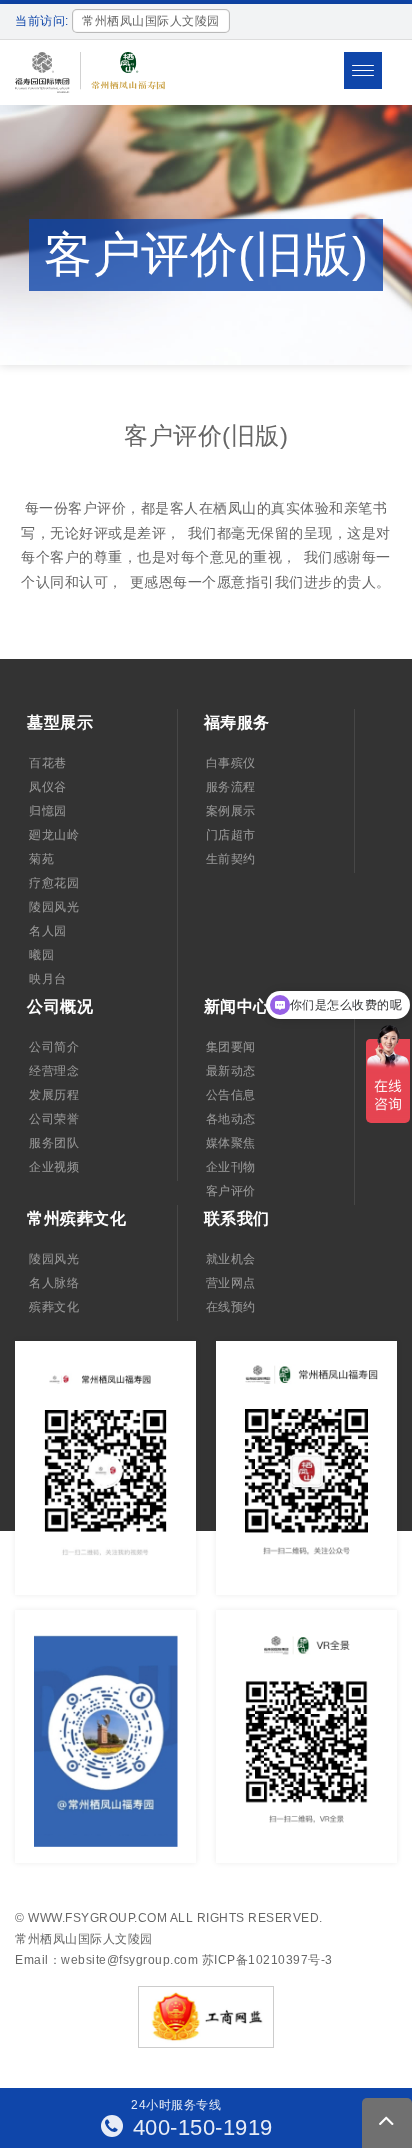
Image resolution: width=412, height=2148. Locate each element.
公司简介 (54, 1047)
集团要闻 (231, 1047)
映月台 (48, 979)
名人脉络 (54, 1283)
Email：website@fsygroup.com (106, 1960)
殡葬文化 (54, 1307)
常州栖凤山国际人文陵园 (84, 1939)
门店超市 (231, 835)
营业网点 (231, 1283)
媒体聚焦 (231, 1143)
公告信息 (231, 1095)
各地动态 (231, 1119)
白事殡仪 (231, 763)
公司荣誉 (54, 1119)
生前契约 (231, 859)
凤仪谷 (48, 787)
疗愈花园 (54, 883)
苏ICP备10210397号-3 (267, 1960)
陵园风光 (54, 907)
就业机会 (231, 1259)
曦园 (41, 955)
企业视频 (54, 1167)
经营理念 (54, 1071)
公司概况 (60, 1006)
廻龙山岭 (54, 835)
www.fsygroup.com (97, 1918)
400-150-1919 (199, 2127)
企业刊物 (231, 1167)
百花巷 (48, 763)
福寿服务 (237, 722)
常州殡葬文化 (76, 1218)
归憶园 (48, 811)
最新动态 (231, 1071)
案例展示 (231, 811)
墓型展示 (60, 722)
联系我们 (237, 1218)
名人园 (48, 931)
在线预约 (231, 1307)
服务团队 (54, 1143)
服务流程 (231, 787)
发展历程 (54, 1095)
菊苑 (41, 859)
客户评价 (231, 1191)
